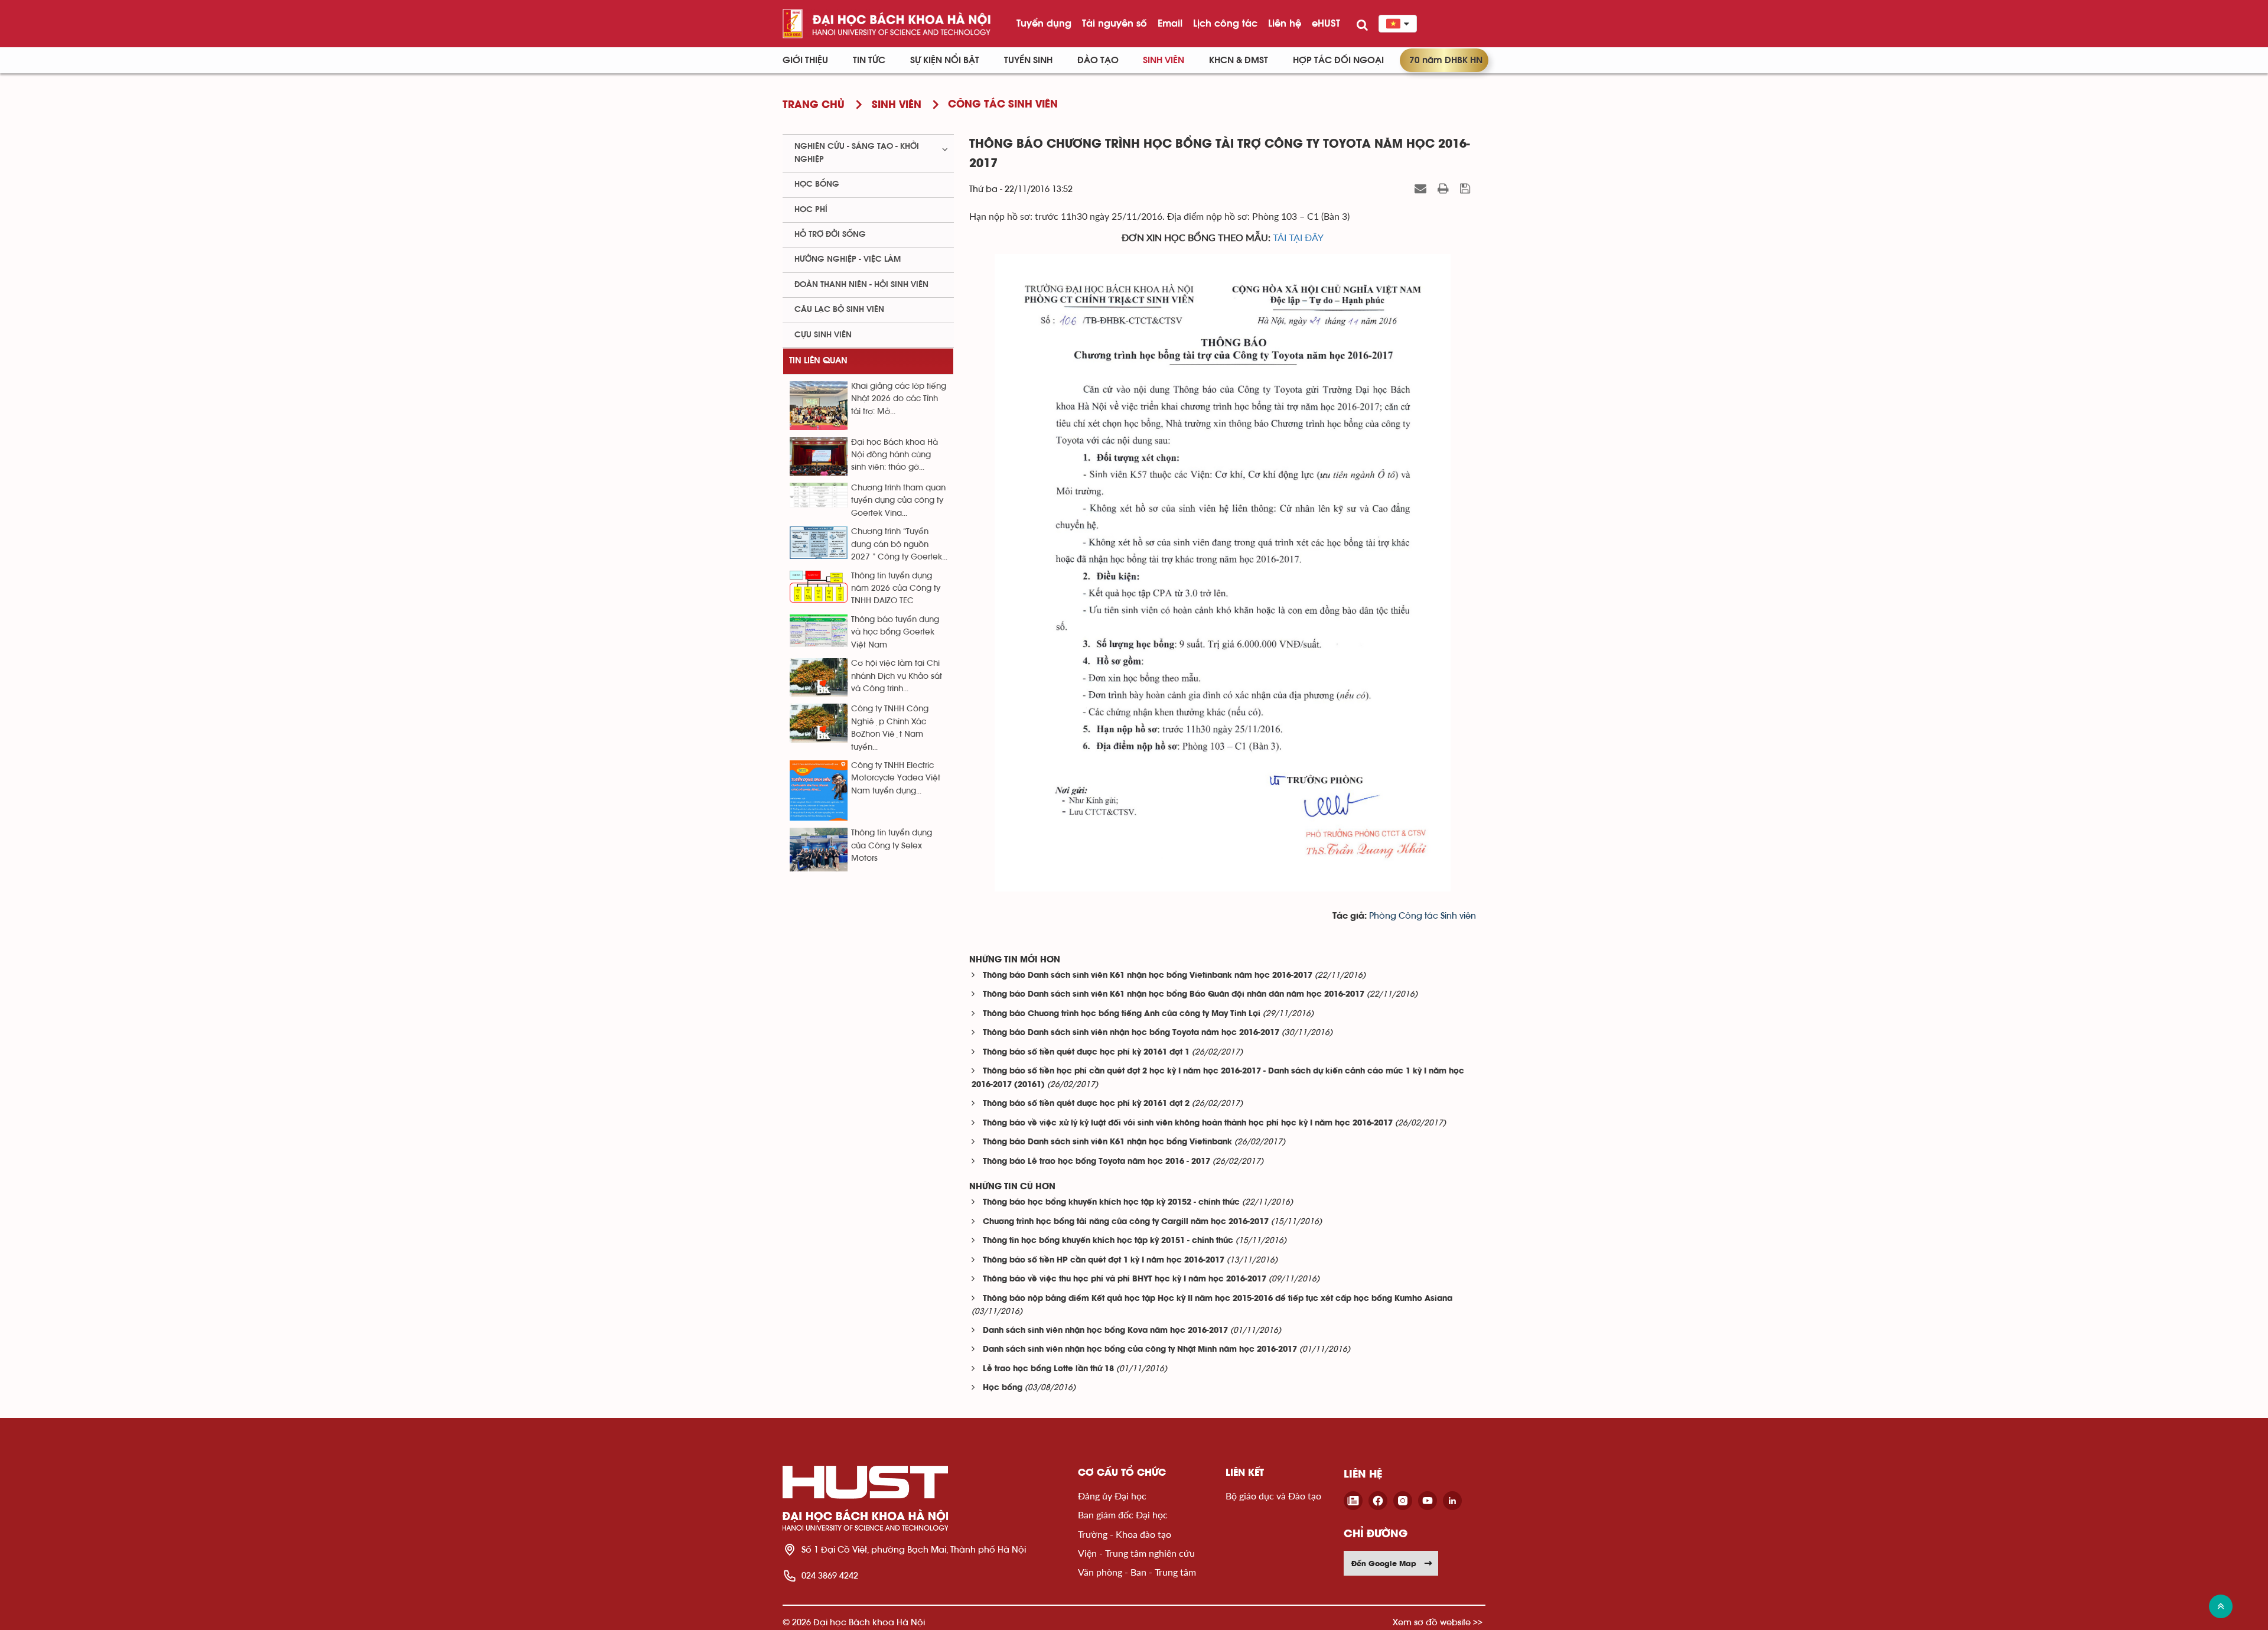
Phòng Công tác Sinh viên (1423, 916)
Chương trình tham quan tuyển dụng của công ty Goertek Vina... (898, 501)
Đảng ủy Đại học (1112, 1496)
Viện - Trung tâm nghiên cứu (1136, 1553)
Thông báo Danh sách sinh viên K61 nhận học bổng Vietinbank (1107, 1142)
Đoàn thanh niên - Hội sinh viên (861, 285)
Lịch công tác (1225, 23)
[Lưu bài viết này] (1467, 188)
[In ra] (1445, 188)
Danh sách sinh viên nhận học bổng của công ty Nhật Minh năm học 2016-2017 (1140, 1350)
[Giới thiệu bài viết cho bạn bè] (1422, 188)
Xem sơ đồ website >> (1438, 1622)
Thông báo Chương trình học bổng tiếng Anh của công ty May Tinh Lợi (1122, 1014)
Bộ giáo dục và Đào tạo (1273, 1496)
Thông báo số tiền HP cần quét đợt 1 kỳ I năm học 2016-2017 (1104, 1260)
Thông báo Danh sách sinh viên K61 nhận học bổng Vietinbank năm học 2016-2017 (1148, 976)
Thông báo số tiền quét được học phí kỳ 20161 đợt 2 (1086, 1104)
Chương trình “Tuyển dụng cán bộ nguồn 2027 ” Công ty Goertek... (899, 544)
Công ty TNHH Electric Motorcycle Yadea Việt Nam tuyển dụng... (896, 778)
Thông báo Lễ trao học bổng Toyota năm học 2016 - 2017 (1096, 1162)
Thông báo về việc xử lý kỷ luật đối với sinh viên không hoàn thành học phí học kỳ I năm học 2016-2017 (1188, 1123)
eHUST (1326, 23)
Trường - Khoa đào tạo (1125, 1534)
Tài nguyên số (1115, 23)
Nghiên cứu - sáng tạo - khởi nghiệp (857, 153)
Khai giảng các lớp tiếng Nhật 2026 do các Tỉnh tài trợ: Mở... (899, 399)
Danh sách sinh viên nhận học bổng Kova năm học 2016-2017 (1105, 1331)
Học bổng (1003, 1388)
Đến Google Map (1384, 1563)
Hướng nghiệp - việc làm (848, 259)
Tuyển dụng (1044, 23)
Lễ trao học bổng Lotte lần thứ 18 (1048, 1369)
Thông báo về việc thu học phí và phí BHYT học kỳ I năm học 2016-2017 (1125, 1279)
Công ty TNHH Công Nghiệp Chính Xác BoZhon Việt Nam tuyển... (890, 728)
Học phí (811, 210)
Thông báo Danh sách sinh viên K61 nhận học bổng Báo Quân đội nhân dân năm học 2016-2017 (1174, 995)
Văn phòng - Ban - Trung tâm (1137, 1572)
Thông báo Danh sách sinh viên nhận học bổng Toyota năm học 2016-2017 (1131, 1033)
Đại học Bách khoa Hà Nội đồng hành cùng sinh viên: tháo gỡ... (895, 455)
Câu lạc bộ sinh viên (839, 310)
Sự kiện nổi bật (945, 60)
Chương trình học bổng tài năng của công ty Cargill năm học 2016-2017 (1126, 1222)
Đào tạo (1098, 60)
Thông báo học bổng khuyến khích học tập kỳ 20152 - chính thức (1111, 1203)
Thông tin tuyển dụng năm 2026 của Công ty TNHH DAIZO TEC (896, 589)
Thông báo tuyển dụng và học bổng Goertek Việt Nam (895, 632)
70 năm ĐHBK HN (1446, 60)
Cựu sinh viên (823, 335)
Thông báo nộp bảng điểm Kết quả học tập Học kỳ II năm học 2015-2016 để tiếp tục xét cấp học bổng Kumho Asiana (1218, 1299)
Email (1170, 23)
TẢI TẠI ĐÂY (1298, 237)
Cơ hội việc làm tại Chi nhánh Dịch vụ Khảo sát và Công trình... (897, 676)
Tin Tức (869, 60)
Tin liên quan (818, 361)
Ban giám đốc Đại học (1123, 1514)
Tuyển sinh (1028, 60)
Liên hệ (1285, 23)
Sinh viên (1164, 60)
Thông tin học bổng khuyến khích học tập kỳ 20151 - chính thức (1108, 1241)
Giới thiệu (805, 60)
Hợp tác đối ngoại (1338, 60)
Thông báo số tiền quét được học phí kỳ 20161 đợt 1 (1086, 1052)
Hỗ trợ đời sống (830, 235)
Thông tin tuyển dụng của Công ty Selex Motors (892, 846)
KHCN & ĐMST (1239, 60)
